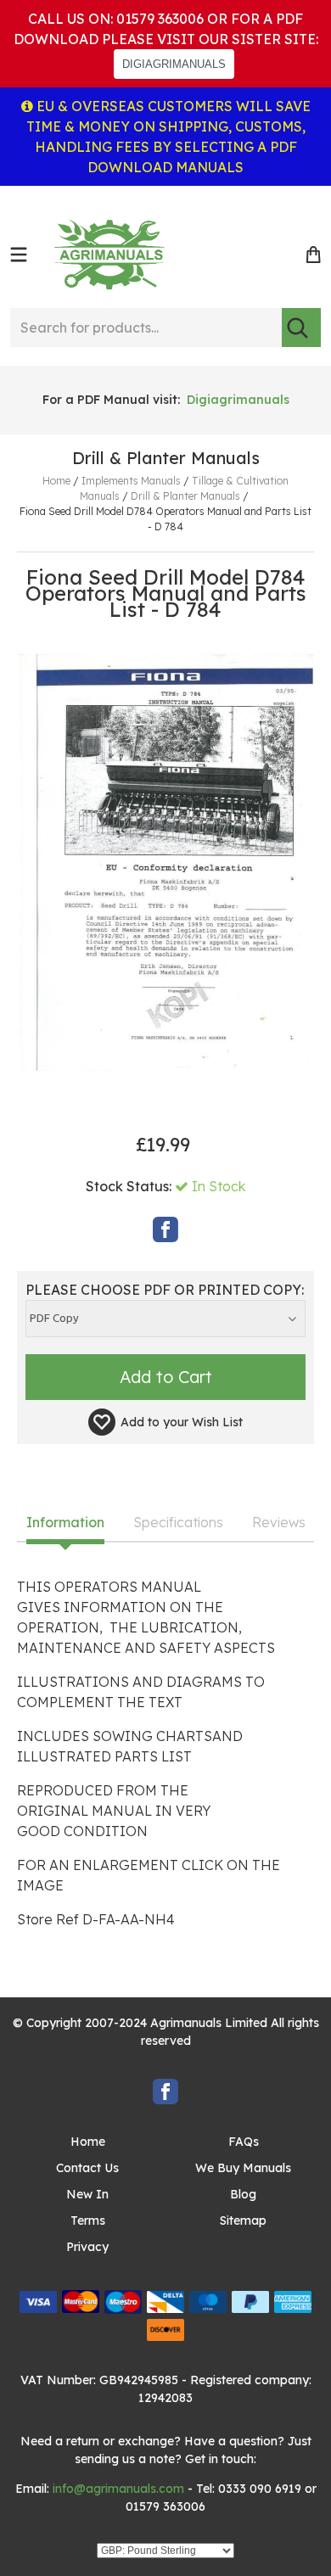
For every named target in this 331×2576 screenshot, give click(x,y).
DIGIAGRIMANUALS (174, 64)
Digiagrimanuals (238, 400)
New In (87, 2194)
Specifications (178, 1523)
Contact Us (87, 2168)
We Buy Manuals (243, 2168)
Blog (243, 2194)
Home (88, 2142)
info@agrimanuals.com (118, 2489)
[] (301, 328)
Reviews (279, 1523)
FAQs (244, 2142)
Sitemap (243, 2220)
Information (65, 1523)
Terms (88, 2220)
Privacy (87, 2247)
